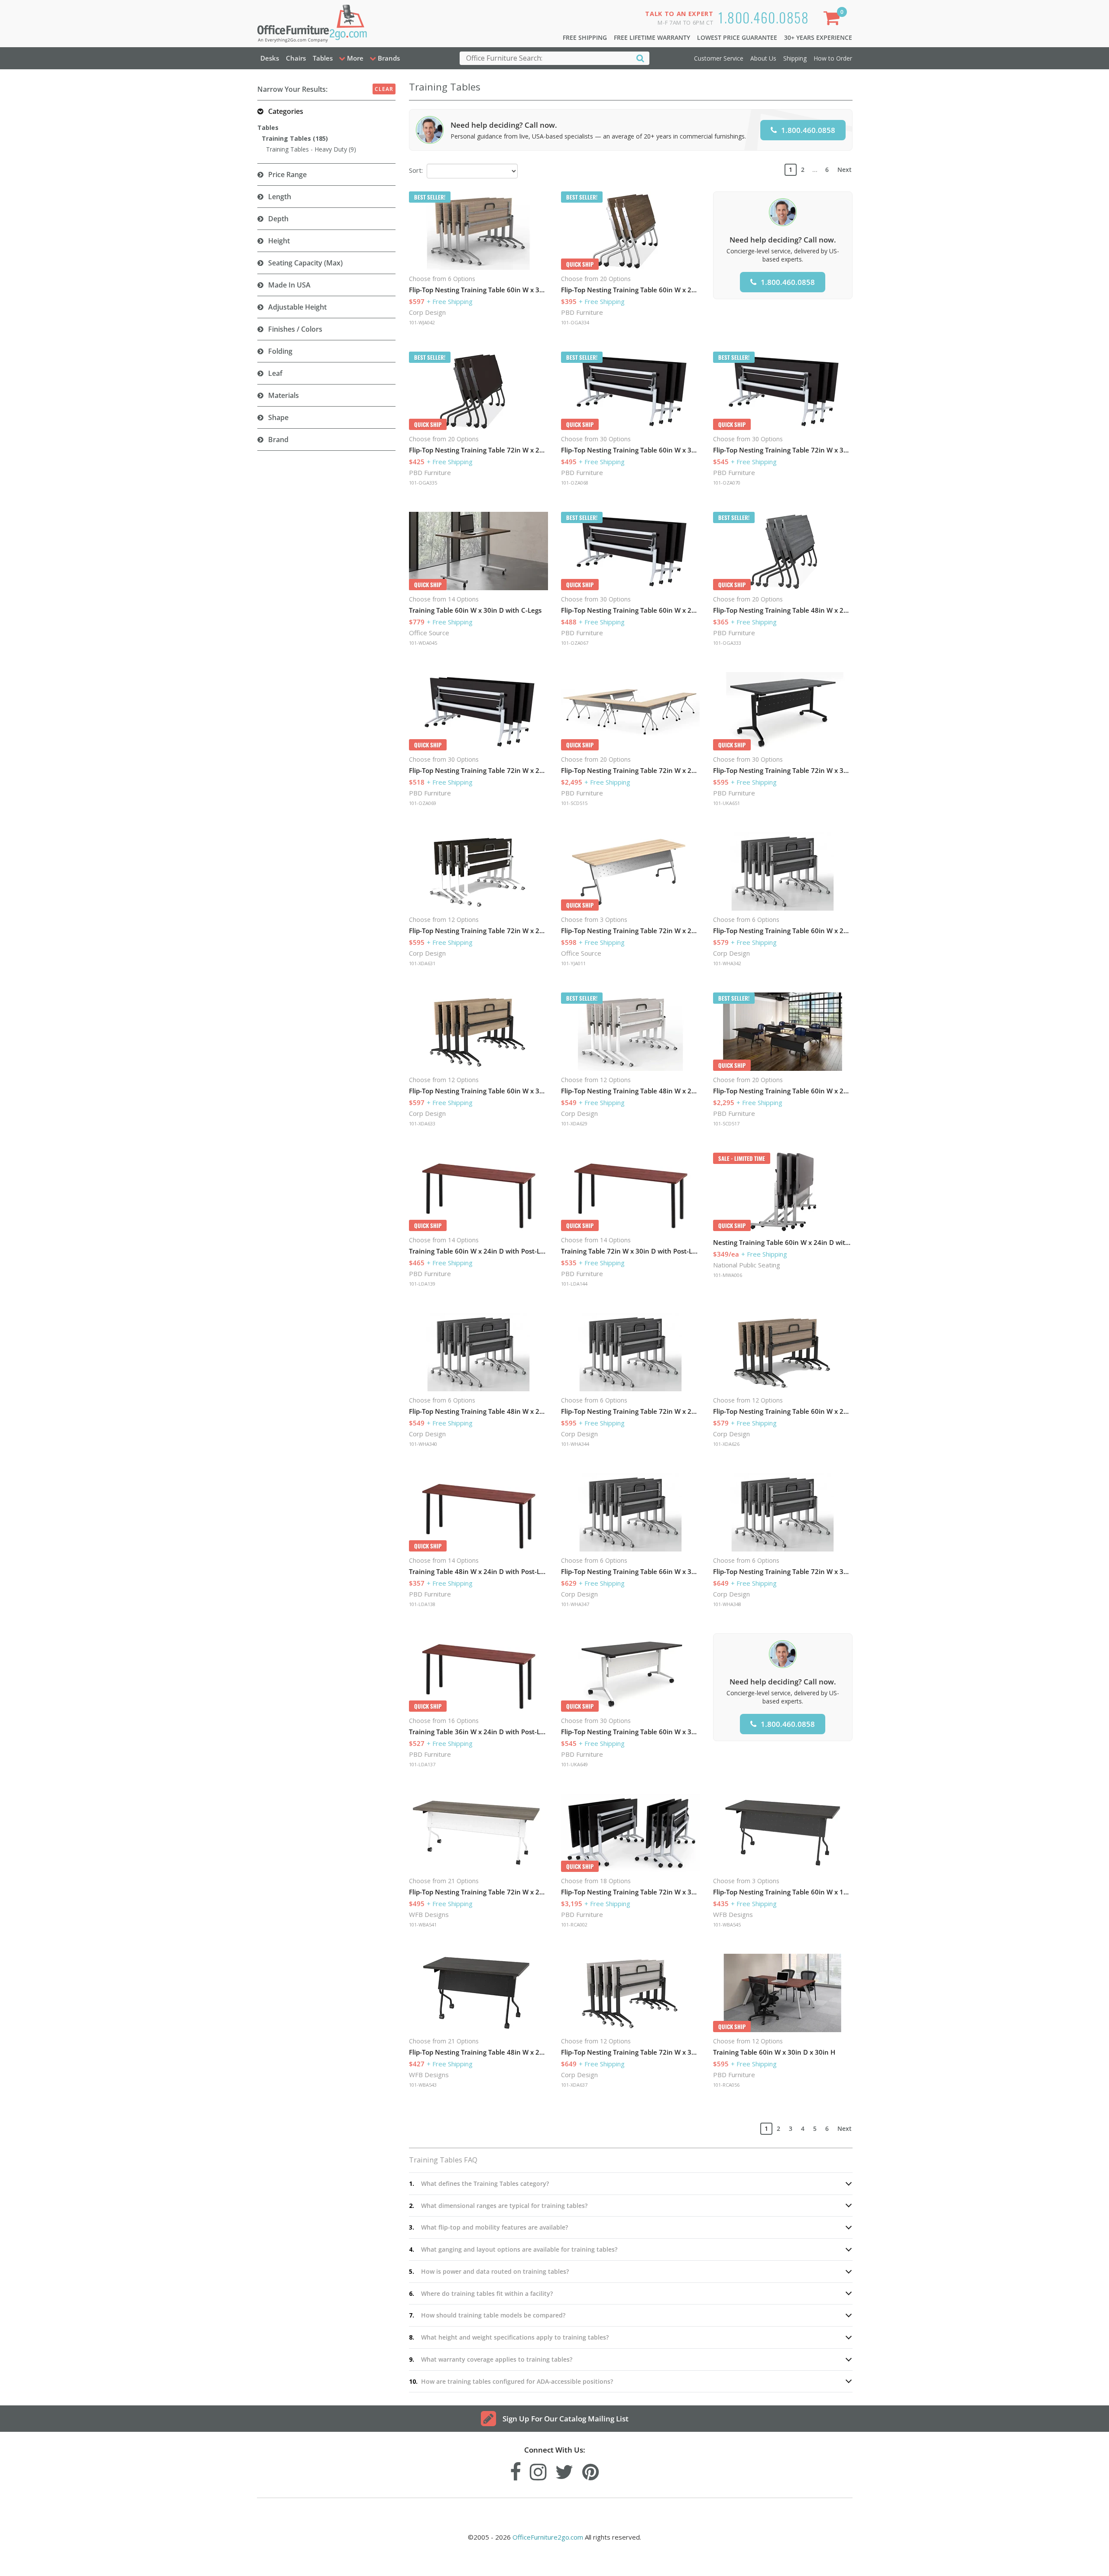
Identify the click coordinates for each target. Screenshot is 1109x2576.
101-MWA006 (728, 1275)
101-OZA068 (575, 483)
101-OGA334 (575, 322)
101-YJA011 (573, 963)
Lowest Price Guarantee (737, 37)
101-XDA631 (422, 963)
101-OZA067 (575, 643)
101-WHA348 (727, 1604)
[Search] (640, 58)
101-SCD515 (574, 803)
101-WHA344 (575, 1444)
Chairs (296, 58)
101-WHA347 (575, 1604)
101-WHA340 (423, 1444)
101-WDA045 (423, 643)
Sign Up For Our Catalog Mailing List (566, 2419)
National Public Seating (747, 1265)
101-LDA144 (574, 1284)
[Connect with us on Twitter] (564, 2470)
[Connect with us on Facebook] (516, 2470)
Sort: (416, 170)
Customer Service (719, 58)
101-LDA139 (422, 1284)
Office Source (429, 633)
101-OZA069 (423, 803)
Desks (270, 58)
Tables (323, 58)
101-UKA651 (726, 803)
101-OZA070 (727, 483)
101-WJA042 (422, 322)
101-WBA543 (423, 2085)
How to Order (833, 58)
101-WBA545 (727, 1925)
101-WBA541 (423, 1925)
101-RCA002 (574, 1925)
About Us (763, 58)
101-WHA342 (727, 963)
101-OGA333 (727, 643)
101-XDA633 (422, 1123)
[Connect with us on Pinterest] (591, 2470)
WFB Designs (429, 1914)
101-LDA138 (422, 1604)
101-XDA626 (726, 1444)
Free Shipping (585, 37)
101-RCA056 (726, 2085)
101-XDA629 (574, 1123)
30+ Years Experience (818, 37)
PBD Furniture (582, 312)
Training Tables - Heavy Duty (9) (311, 149)
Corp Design (427, 312)
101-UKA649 (574, 1764)
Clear (384, 89)
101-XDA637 (574, 2085)
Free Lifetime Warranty (652, 37)
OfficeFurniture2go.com (548, 2537)
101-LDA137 (422, 1764)
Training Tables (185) (295, 138)
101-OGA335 (423, 483)
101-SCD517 (726, 1123)
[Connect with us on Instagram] (538, 2470)
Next (845, 170)
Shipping (795, 58)
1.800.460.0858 (764, 17)
